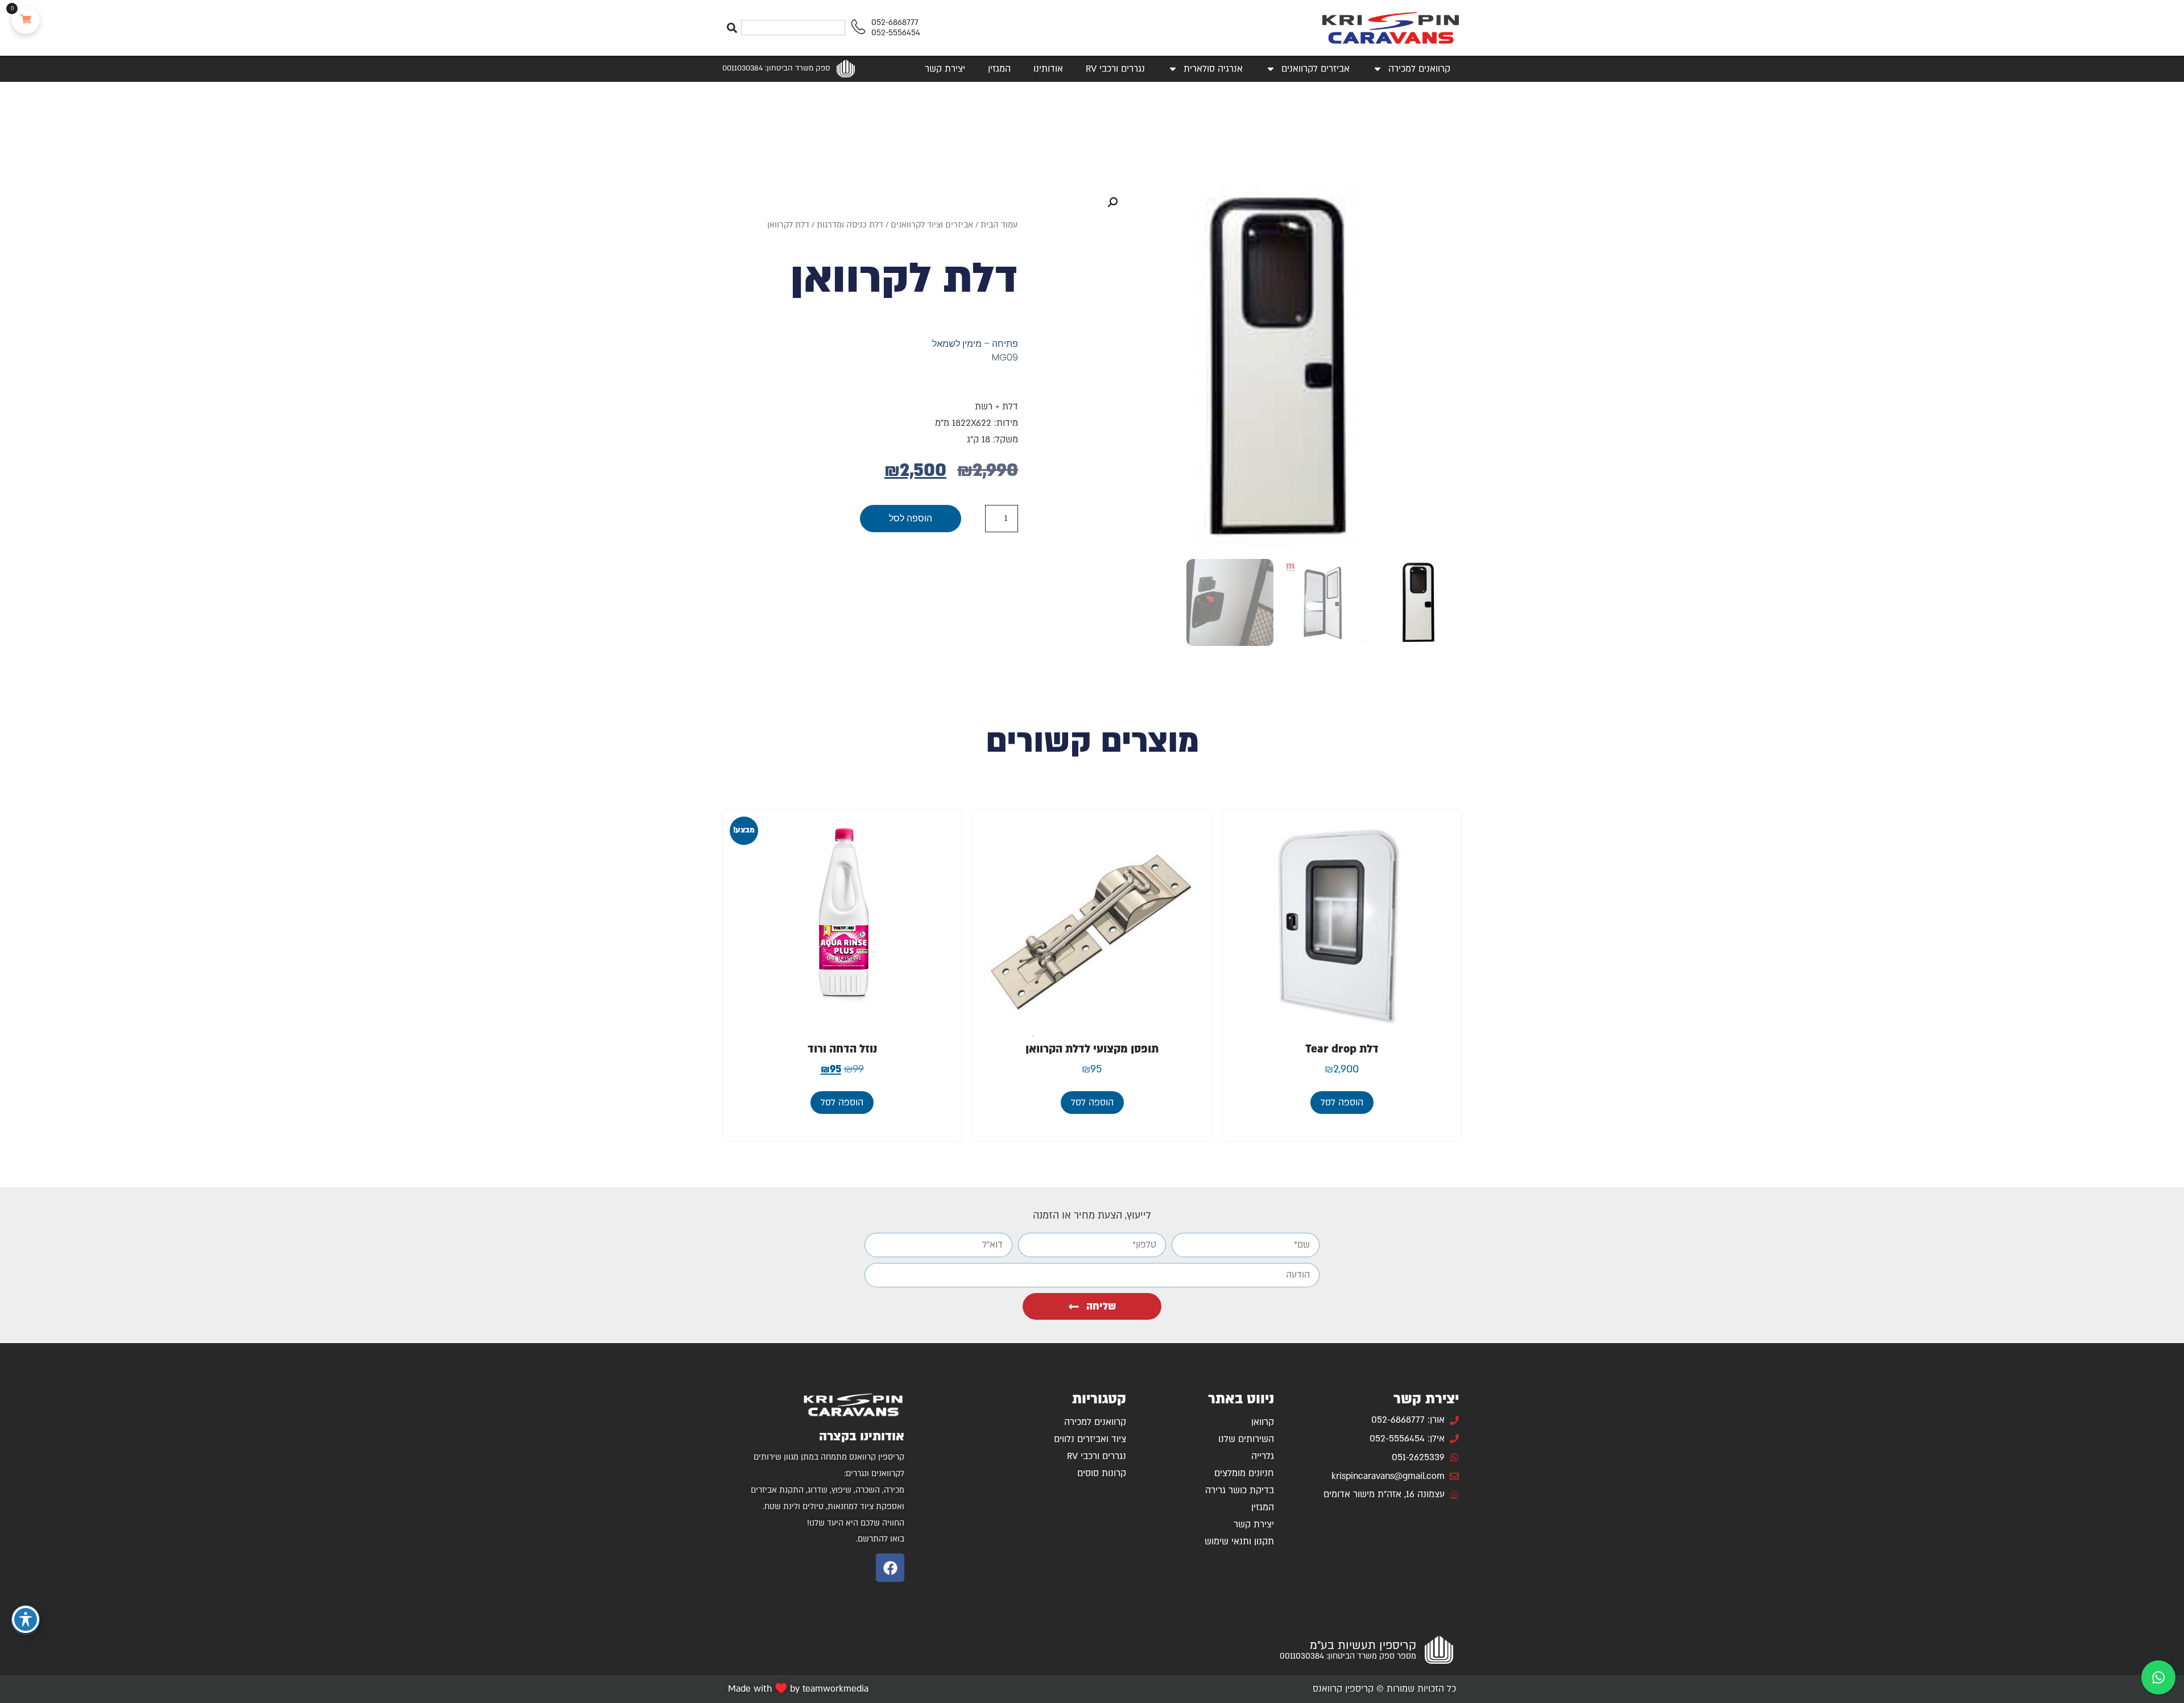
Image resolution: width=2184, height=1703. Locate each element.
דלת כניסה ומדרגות (850, 225)
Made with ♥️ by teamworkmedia (798, 1689)
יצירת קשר (945, 69)
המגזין (999, 69)
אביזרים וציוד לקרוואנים (932, 225)
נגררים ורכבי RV (1115, 69)
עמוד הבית (999, 225)
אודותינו (1048, 69)
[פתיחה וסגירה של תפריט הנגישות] (26, 1619)
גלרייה (1263, 1456)
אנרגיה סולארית (1213, 69)
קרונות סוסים (1102, 1473)
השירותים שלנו (1246, 1439)
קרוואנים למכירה (1419, 69)
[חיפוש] (732, 28)
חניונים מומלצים (1244, 1473)
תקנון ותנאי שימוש (1239, 1542)
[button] (1112, 202)
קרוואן (1263, 1422)
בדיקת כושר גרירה (1240, 1490)
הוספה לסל (911, 518)
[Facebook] (890, 1568)
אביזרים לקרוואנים (1316, 69)
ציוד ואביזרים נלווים (1090, 1439)
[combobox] (793, 28)
